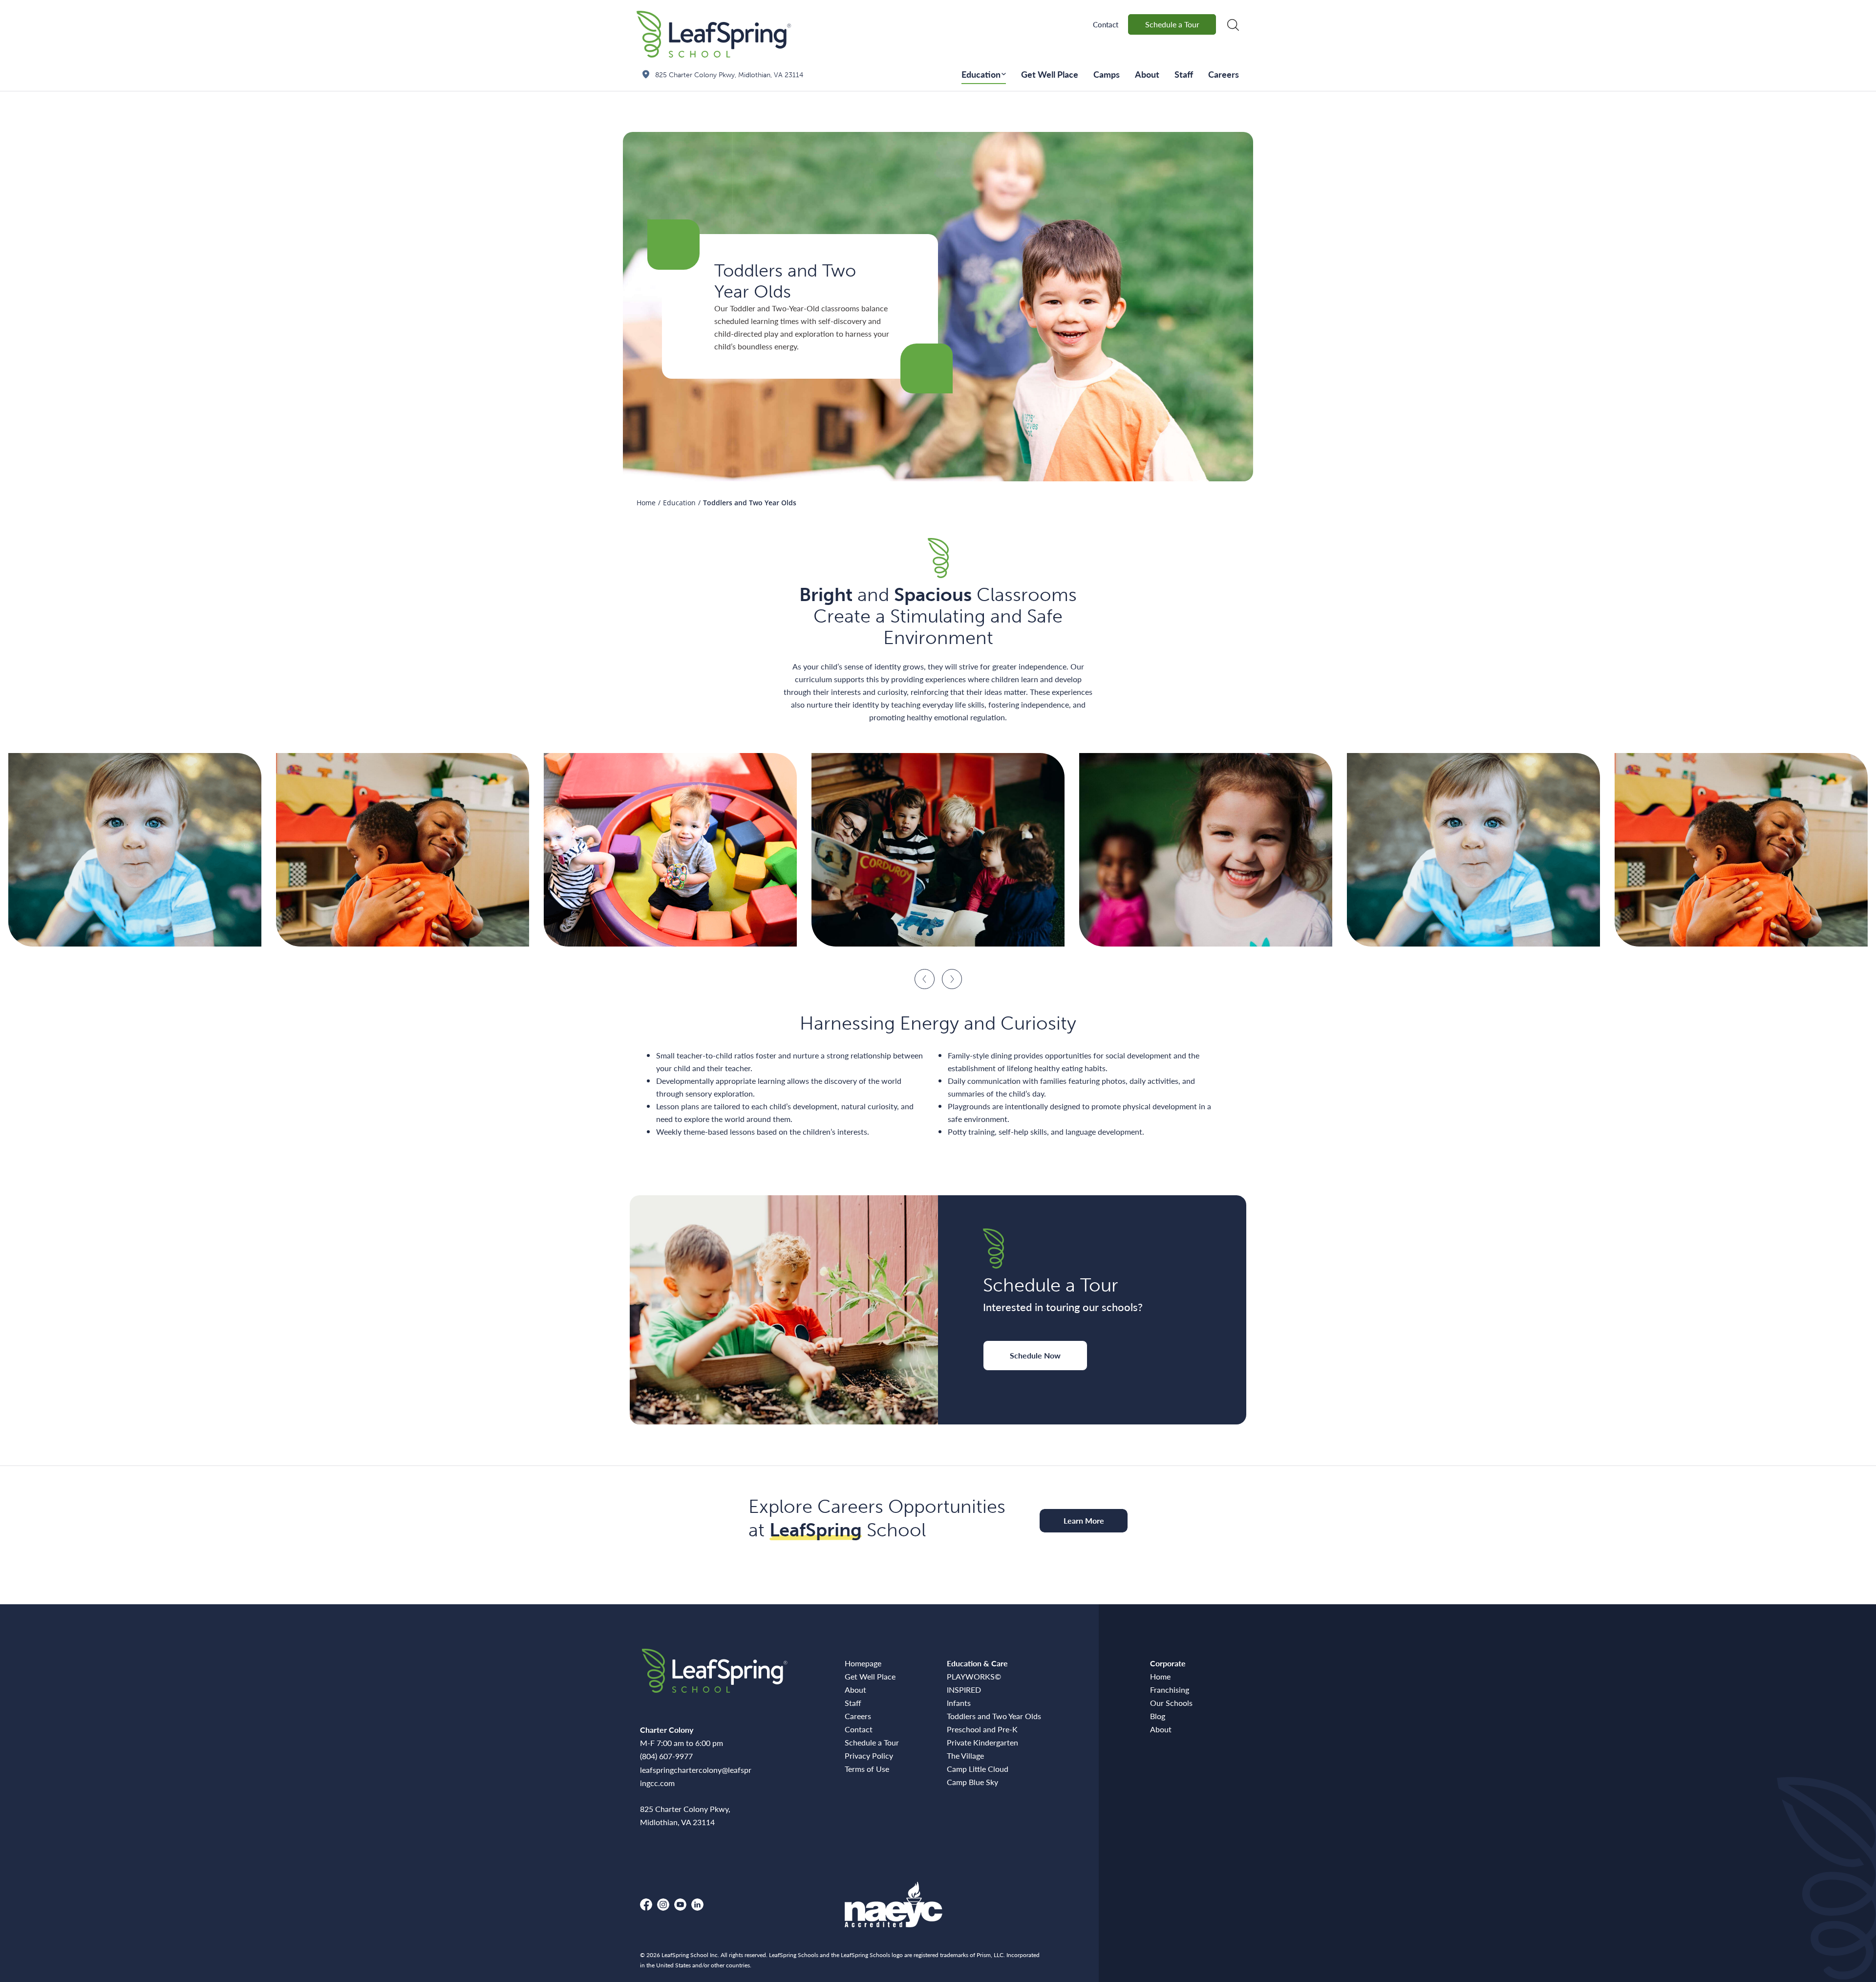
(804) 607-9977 (666, 1756)
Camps (1107, 74)
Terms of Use (867, 1769)
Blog (1158, 1716)
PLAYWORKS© (974, 1676)
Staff (1184, 74)
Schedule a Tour (1172, 24)
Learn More (1084, 1520)
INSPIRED (964, 1690)
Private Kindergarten (982, 1742)
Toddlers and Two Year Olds (994, 1716)
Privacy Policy (869, 1756)
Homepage (863, 1663)
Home (646, 503)
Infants (959, 1703)
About (1147, 74)
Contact (1106, 24)
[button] (925, 979)
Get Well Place (1050, 74)
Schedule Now (1035, 1355)
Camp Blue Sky (972, 1782)
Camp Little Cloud (978, 1769)
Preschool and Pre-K (982, 1729)
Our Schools (1171, 1703)
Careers (1224, 74)
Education (981, 74)
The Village (965, 1756)
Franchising (1170, 1690)
